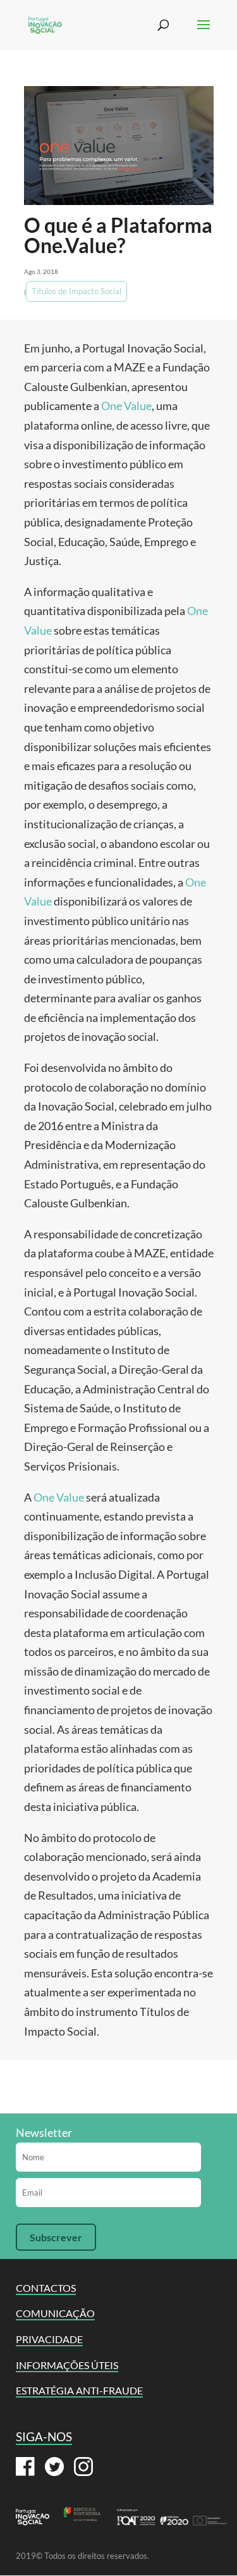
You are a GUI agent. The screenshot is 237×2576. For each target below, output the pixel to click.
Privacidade (49, 2339)
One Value (126, 406)
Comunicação (55, 2313)
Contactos (46, 2288)
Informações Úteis (67, 2365)
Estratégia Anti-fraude (79, 2390)
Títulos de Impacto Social (76, 291)
